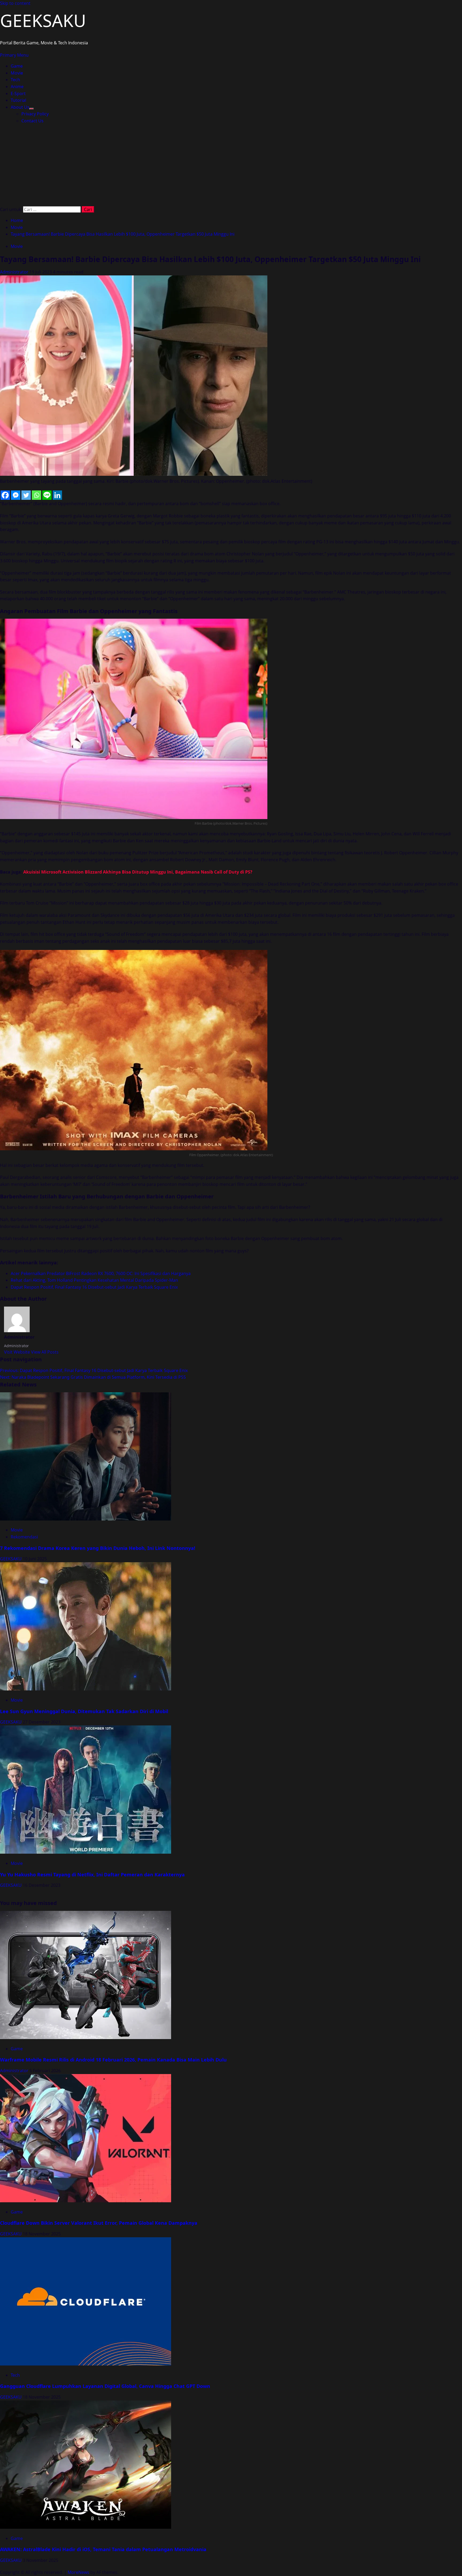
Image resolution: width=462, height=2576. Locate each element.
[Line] (47, 495)
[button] (14, 55)
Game (17, 66)
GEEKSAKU (43, 20)
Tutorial (18, 100)
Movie (17, 73)
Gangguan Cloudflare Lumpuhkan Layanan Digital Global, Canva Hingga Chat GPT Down (105, 2386)
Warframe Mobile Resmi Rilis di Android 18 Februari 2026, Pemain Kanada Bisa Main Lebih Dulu (113, 2060)
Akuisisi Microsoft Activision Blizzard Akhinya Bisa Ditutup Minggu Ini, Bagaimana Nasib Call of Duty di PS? (138, 872)
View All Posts (45, 1352)
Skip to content (15, 3)
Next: (93, 1377)
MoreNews (78, 2572)
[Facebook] (5, 495)
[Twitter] (26, 495)
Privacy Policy (35, 114)
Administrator (15, 272)
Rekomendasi (24, 1537)
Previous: (94, 1370)
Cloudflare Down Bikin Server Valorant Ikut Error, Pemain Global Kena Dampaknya (99, 2223)
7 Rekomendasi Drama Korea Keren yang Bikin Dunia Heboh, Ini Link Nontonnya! (98, 1548)
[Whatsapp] (36, 495)
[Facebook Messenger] (16, 495)
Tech (15, 80)
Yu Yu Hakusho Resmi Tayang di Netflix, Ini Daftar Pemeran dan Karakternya (92, 1874)
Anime (17, 87)
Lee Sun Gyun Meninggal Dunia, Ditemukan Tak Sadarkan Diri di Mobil (84, 1711)
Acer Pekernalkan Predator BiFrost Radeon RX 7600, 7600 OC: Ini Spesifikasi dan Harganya (101, 1273)
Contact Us (32, 121)
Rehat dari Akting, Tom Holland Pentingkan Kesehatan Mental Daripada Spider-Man (94, 1280)
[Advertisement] (231, 166)
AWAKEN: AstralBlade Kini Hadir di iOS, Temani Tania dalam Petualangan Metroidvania (103, 2549)
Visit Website (18, 1352)
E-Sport (18, 93)
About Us (20, 107)
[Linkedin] (57, 495)
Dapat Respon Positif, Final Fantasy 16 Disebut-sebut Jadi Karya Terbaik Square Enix (94, 1287)
